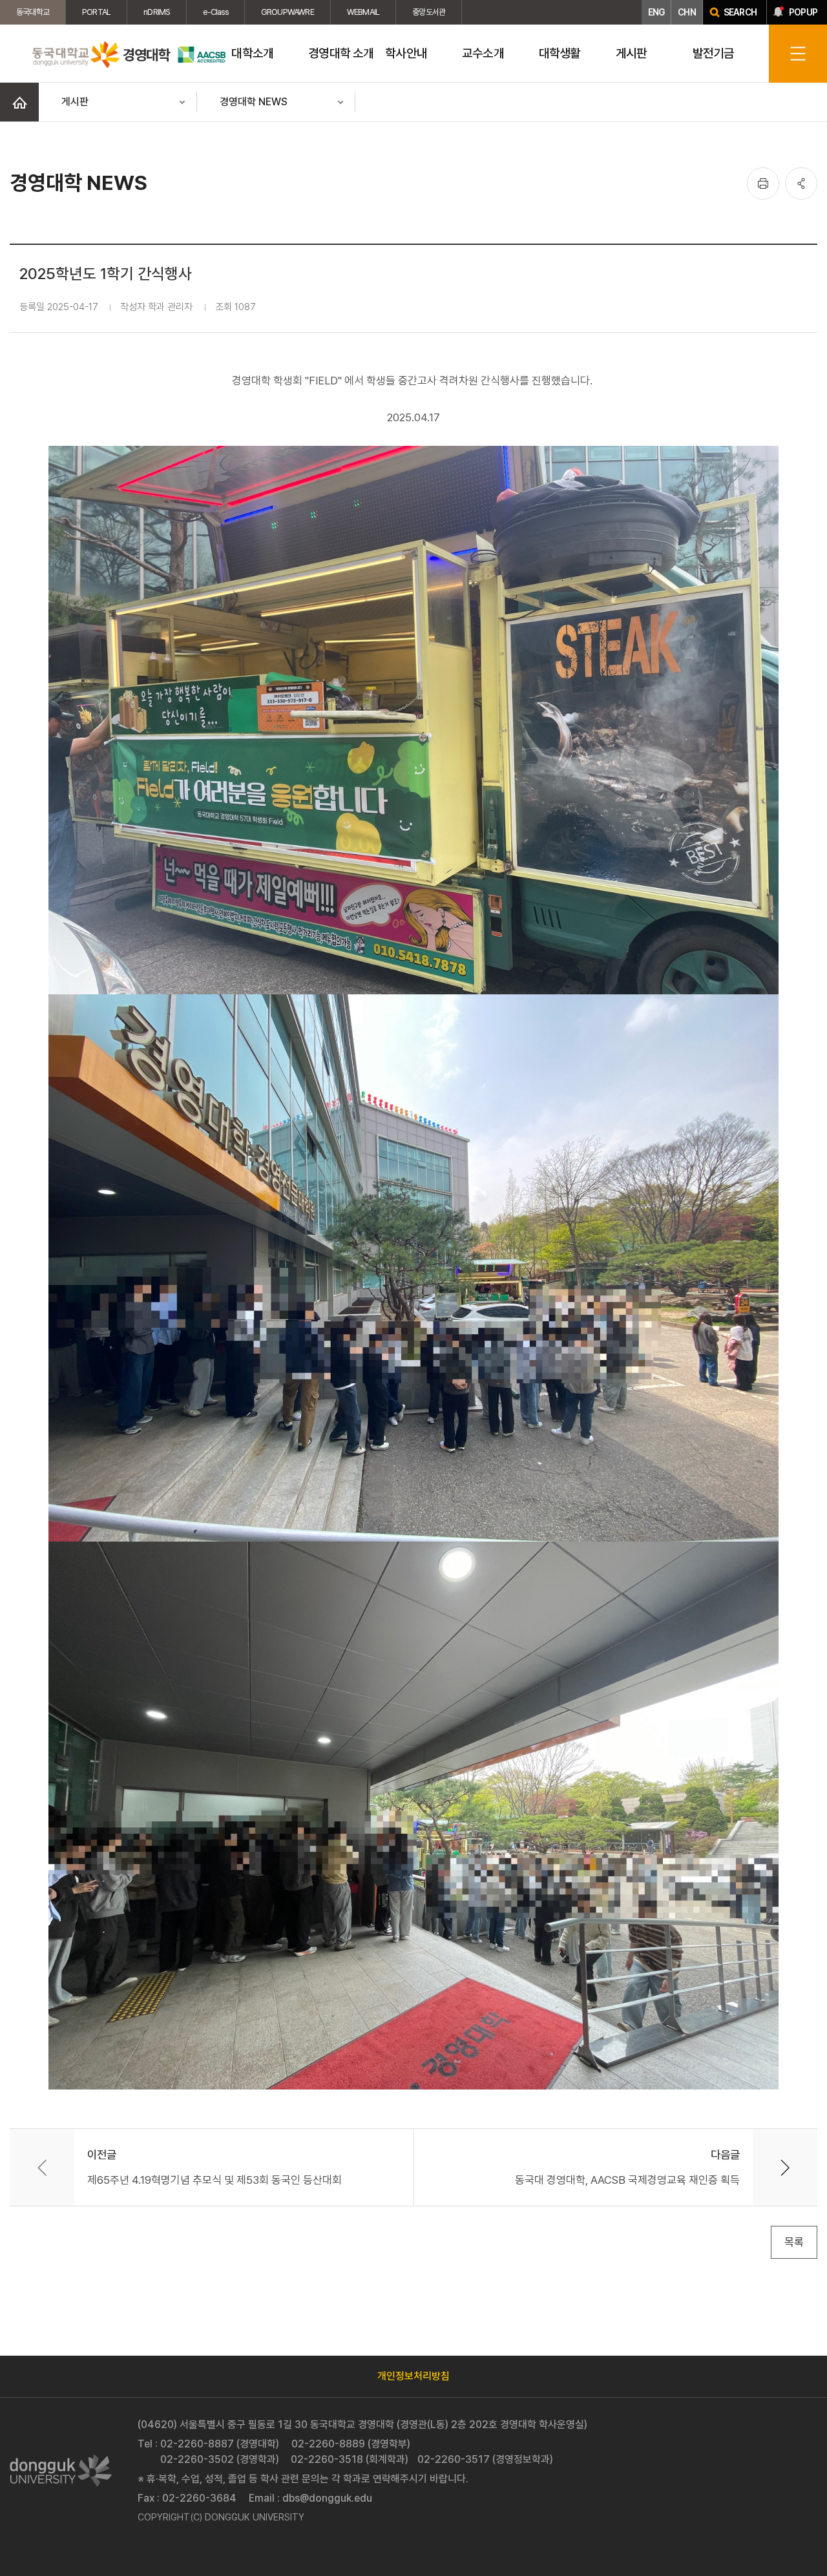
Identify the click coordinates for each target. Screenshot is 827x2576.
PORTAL (96, 12)
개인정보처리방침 (413, 2376)
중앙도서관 (429, 12)
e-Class (215, 12)
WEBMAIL (363, 12)
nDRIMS (157, 12)
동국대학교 (33, 12)
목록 (794, 2242)
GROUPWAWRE (288, 12)
